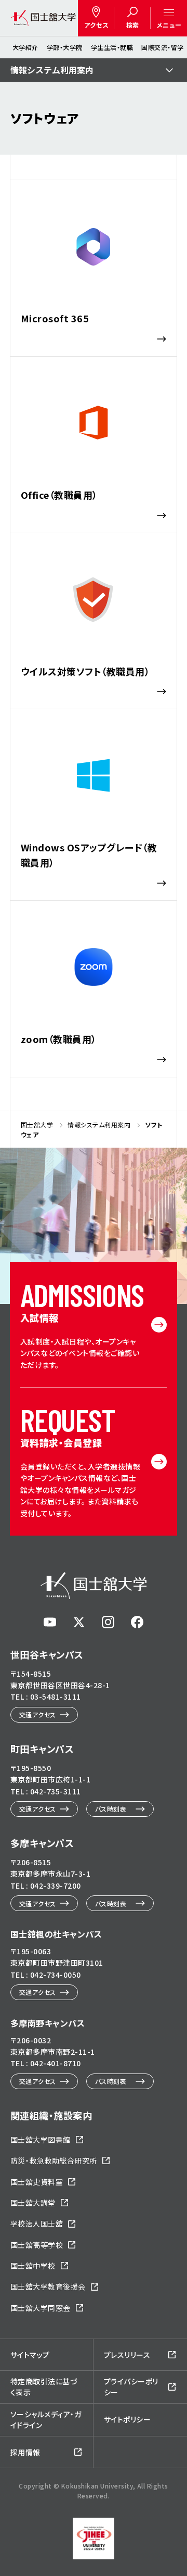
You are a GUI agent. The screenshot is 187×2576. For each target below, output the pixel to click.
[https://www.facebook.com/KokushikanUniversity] (137, 1622)
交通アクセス (38, 1714)
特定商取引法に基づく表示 (44, 2387)
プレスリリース (127, 2355)
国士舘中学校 (33, 2266)
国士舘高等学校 (37, 2245)
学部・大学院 (65, 47)
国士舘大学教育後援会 (48, 2286)
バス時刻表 (111, 1809)
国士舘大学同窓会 (41, 2308)
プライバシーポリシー (131, 2387)
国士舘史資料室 (37, 2182)
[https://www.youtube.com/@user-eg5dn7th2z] (50, 1622)
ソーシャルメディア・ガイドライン (46, 2420)
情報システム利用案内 (52, 70)
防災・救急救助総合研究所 (54, 2160)
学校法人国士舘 (37, 2223)
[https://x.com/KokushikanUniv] (79, 1622)
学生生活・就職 (112, 47)
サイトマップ (30, 2355)
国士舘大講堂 (33, 2203)
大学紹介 (25, 47)
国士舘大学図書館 (41, 2140)
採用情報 (25, 2452)
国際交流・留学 (162, 47)
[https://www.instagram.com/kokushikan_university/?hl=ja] (108, 1622)
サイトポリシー (127, 2419)
